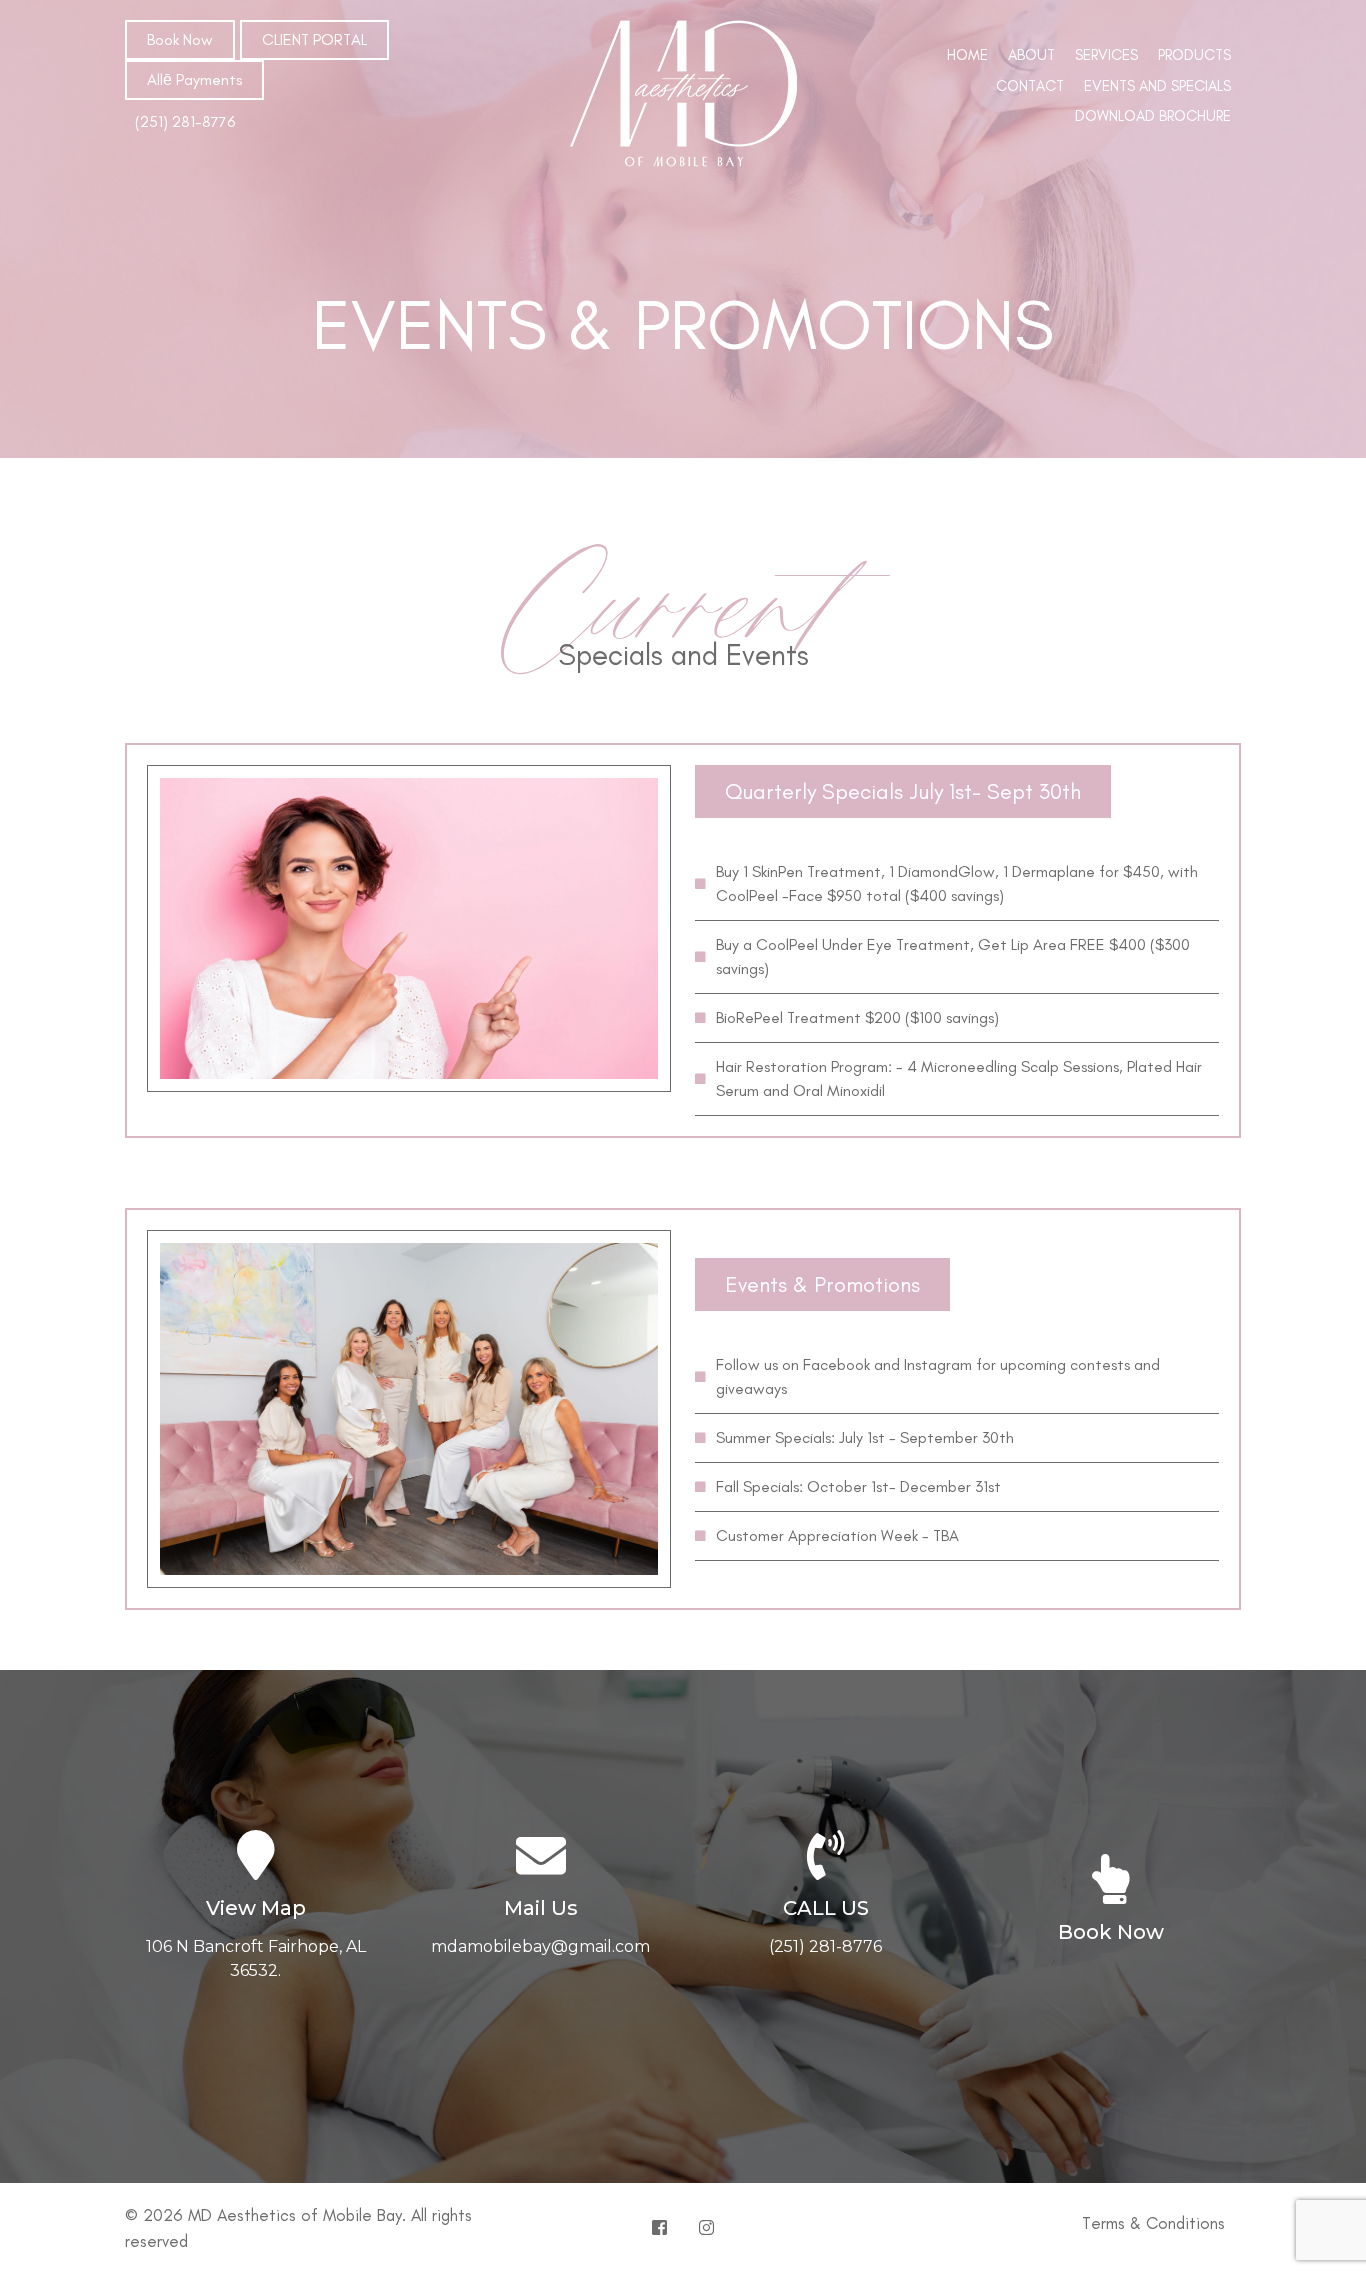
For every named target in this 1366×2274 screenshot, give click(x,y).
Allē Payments (194, 79)
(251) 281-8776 (185, 121)
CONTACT (1030, 86)
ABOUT (1031, 55)
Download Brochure (1153, 116)
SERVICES (1106, 55)
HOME (967, 55)
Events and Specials (1157, 86)
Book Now (180, 39)
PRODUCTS (1194, 55)
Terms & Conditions (1153, 2223)
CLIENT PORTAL (314, 39)
